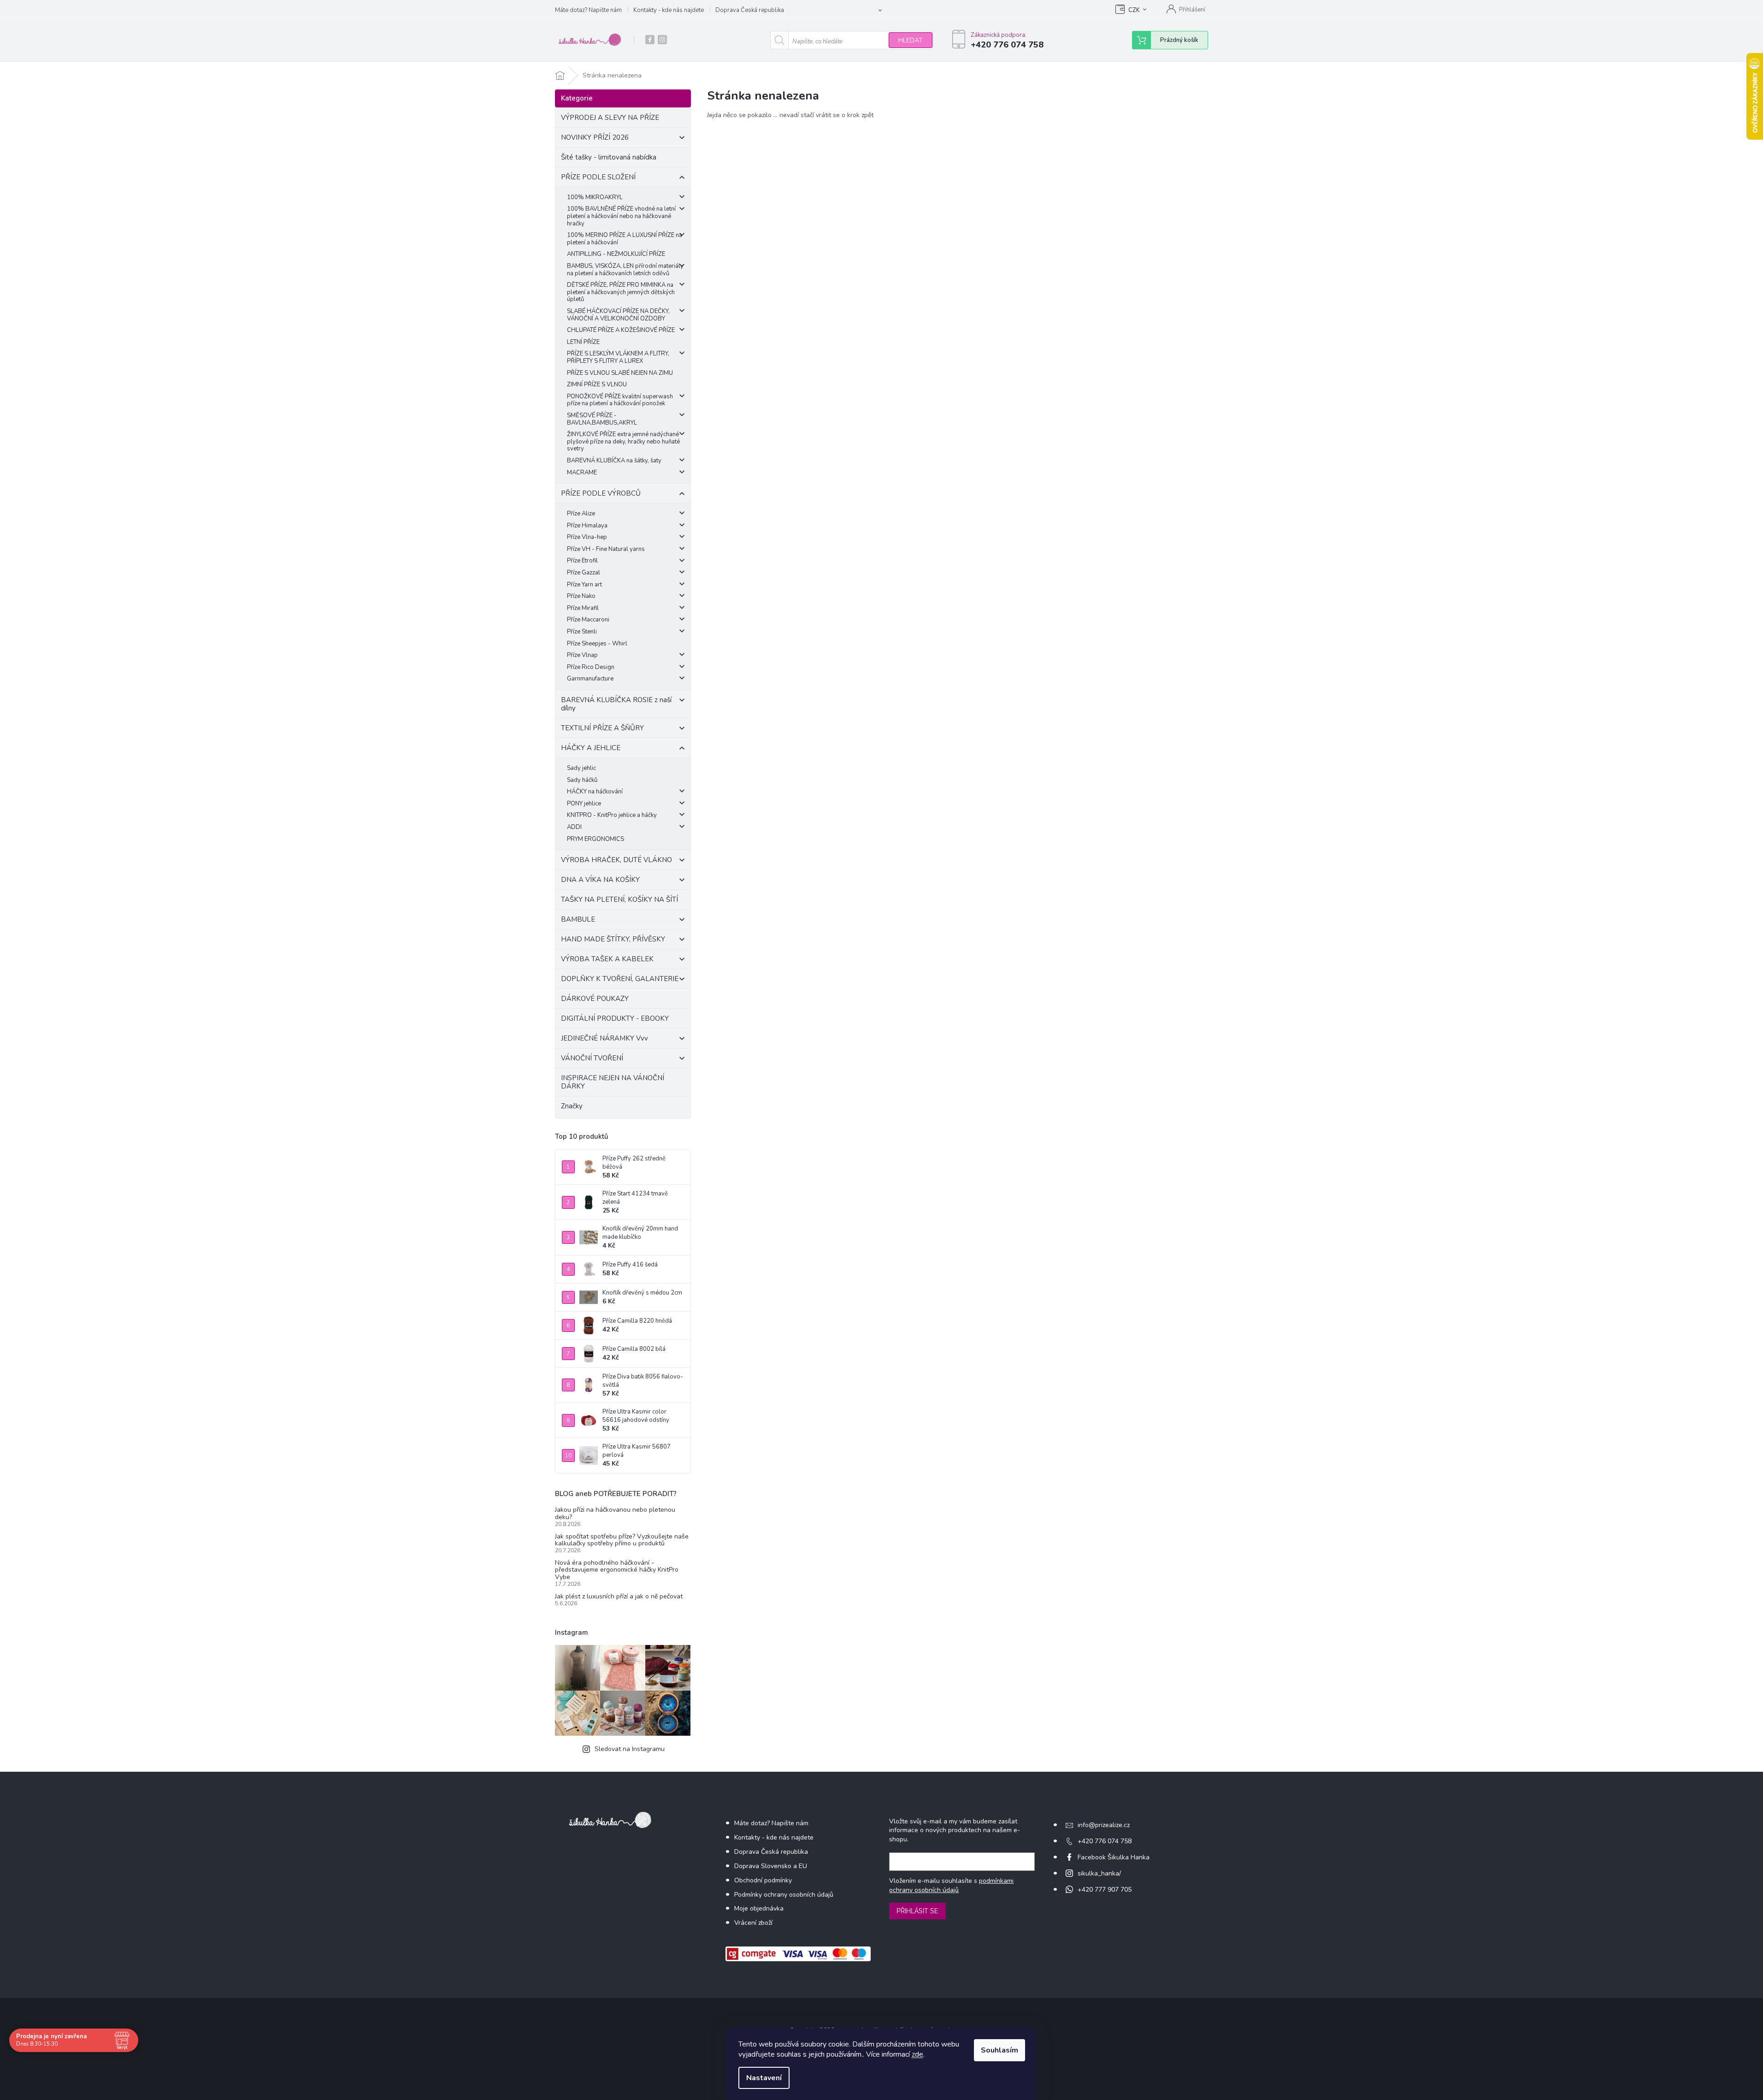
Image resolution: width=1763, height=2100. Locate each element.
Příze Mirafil (583, 608)
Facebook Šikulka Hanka (1114, 1857)
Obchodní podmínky (763, 1880)
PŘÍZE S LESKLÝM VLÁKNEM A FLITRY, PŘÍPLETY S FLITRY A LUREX (618, 357)
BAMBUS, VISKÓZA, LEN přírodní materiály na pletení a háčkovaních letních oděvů (625, 270)
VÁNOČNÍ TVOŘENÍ (592, 1058)
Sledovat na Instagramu (630, 1749)
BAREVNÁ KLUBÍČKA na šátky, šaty (614, 461)
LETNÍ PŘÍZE (583, 342)
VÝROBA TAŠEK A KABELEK (607, 959)
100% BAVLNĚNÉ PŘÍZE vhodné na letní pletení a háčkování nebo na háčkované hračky (621, 216)
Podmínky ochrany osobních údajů (784, 1895)
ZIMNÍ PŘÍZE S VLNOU (597, 385)
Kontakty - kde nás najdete (669, 10)
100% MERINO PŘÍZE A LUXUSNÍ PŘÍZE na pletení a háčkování (625, 239)
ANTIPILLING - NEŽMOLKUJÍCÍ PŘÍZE (616, 254)
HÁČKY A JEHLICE (591, 748)
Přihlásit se (917, 1911)
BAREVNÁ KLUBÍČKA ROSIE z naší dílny (616, 704)
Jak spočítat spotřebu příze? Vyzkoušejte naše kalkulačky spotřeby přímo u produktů (622, 1540)
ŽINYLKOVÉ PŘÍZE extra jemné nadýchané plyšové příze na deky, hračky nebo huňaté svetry (623, 441)
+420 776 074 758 (1105, 1841)
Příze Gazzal (584, 573)
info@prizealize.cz (1104, 1825)
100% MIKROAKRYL (595, 197)
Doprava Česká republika (750, 10)
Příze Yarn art (584, 585)
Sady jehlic (581, 768)
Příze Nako (581, 596)
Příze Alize (581, 514)
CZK (1134, 10)
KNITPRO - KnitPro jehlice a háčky (612, 815)
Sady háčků (582, 780)
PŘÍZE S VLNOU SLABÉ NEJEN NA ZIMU (620, 373)
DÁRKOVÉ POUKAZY (595, 999)
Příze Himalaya (587, 526)
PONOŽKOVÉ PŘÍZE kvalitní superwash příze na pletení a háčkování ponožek (620, 400)
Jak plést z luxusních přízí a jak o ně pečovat (619, 1596)
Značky (572, 1106)
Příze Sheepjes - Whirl (597, 644)
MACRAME (582, 473)
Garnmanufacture (590, 679)
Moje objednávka (759, 1908)
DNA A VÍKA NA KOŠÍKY (600, 880)
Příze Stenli (582, 632)
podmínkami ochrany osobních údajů (951, 1885)
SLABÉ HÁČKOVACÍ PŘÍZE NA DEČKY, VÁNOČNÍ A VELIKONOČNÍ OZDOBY (618, 315)
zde (917, 2054)
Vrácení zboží (753, 1923)
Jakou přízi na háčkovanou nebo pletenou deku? (615, 1513)
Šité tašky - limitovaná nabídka (609, 157)
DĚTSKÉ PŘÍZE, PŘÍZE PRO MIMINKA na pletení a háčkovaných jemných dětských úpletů (621, 292)
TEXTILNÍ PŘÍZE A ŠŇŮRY (602, 728)
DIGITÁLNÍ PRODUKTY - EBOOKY (615, 1018)
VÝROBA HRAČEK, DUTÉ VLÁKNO (616, 860)
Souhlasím (999, 2050)
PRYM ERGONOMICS (596, 839)
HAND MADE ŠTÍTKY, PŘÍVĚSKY (613, 939)
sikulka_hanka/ (1099, 1873)
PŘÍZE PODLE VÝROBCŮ (601, 493)
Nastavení (764, 2078)
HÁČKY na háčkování (595, 792)
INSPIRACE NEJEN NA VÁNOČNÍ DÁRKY (613, 1082)
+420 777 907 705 (1105, 1890)
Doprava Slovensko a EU (771, 1866)
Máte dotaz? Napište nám (588, 10)
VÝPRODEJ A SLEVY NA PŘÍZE (610, 118)
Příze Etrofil (582, 561)
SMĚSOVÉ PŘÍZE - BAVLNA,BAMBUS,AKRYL (602, 419)
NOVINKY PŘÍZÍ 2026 (595, 137)
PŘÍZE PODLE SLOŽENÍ (598, 177)
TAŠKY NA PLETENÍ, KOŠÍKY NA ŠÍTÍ (619, 899)
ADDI (574, 827)
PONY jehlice (584, 804)
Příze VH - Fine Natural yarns (606, 549)
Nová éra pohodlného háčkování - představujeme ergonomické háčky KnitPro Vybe (617, 1570)
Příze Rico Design (591, 667)
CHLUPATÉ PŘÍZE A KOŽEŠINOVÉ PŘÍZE (621, 330)
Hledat (911, 40)
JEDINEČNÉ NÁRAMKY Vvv (604, 1038)
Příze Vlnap (582, 655)
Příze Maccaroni (588, 620)
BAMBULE (578, 919)
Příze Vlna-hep (587, 537)
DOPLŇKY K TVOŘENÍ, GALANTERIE (620, 979)
